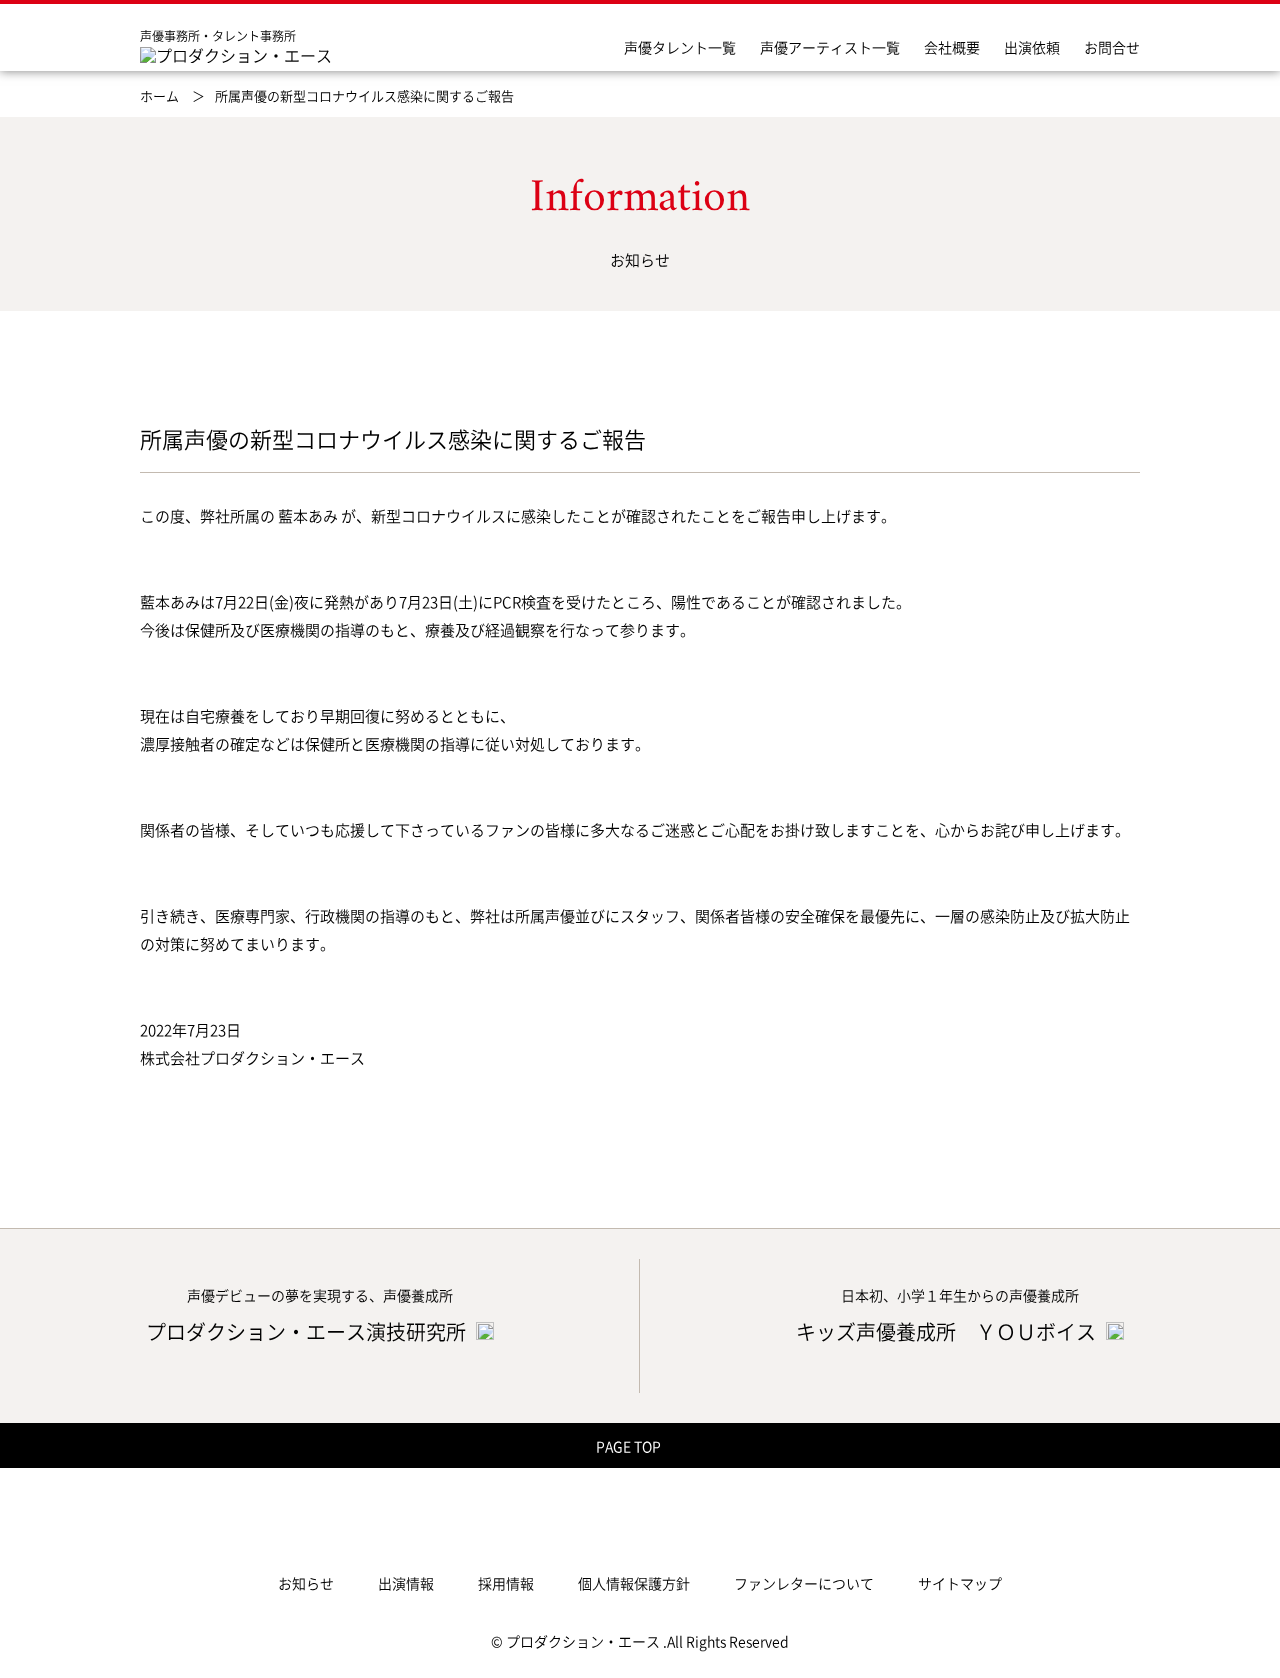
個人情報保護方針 (634, 1583)
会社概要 (952, 47)
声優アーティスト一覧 (830, 47)
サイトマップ (960, 1583)
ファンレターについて (804, 1583)
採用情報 (506, 1583)
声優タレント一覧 (680, 47)
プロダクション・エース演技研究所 (308, 1331)
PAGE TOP (630, 1446)
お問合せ (1112, 47)
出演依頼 (1032, 47)
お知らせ (306, 1583)
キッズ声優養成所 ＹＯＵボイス (948, 1331)
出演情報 (406, 1583)
